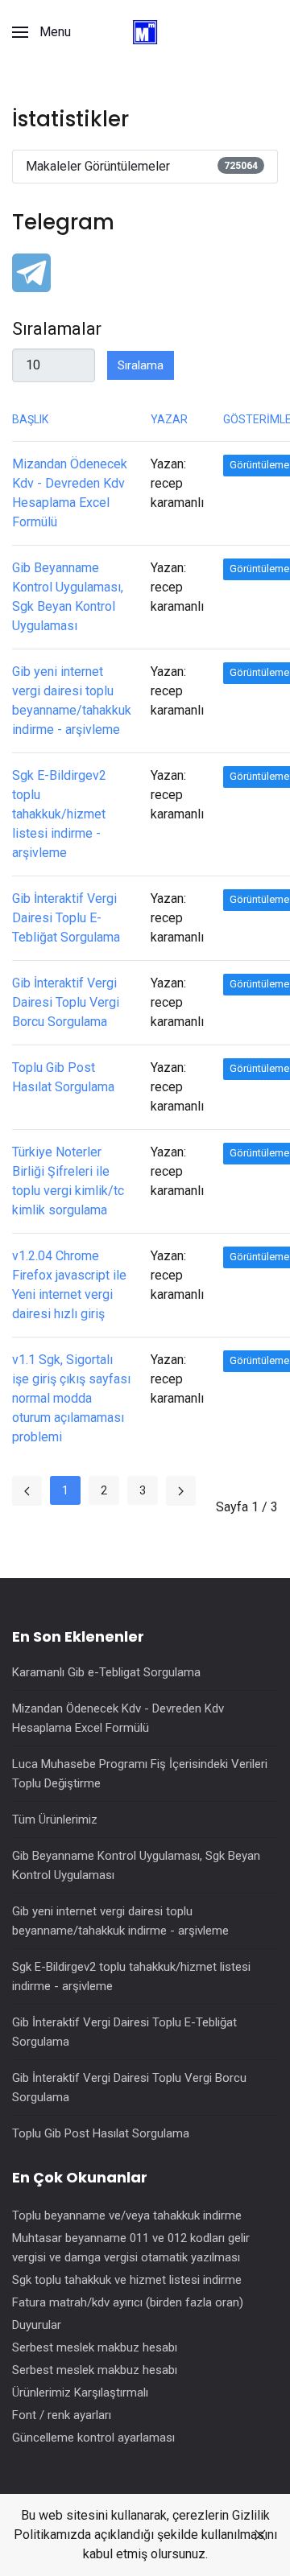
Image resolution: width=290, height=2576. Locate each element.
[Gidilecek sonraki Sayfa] (181, 1491)
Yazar (169, 419)
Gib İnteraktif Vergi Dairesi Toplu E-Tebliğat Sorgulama (66, 918)
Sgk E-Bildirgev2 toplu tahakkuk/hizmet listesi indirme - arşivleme (59, 814)
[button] (41, 32)
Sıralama (141, 365)
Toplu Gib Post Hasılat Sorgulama (101, 2133)
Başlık (30, 419)
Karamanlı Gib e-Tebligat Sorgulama (106, 1672)
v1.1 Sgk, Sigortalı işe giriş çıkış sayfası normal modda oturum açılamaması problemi (71, 1398)
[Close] (260, 2535)
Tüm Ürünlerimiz (55, 1820)
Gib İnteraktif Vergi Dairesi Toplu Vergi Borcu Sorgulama (66, 1002)
